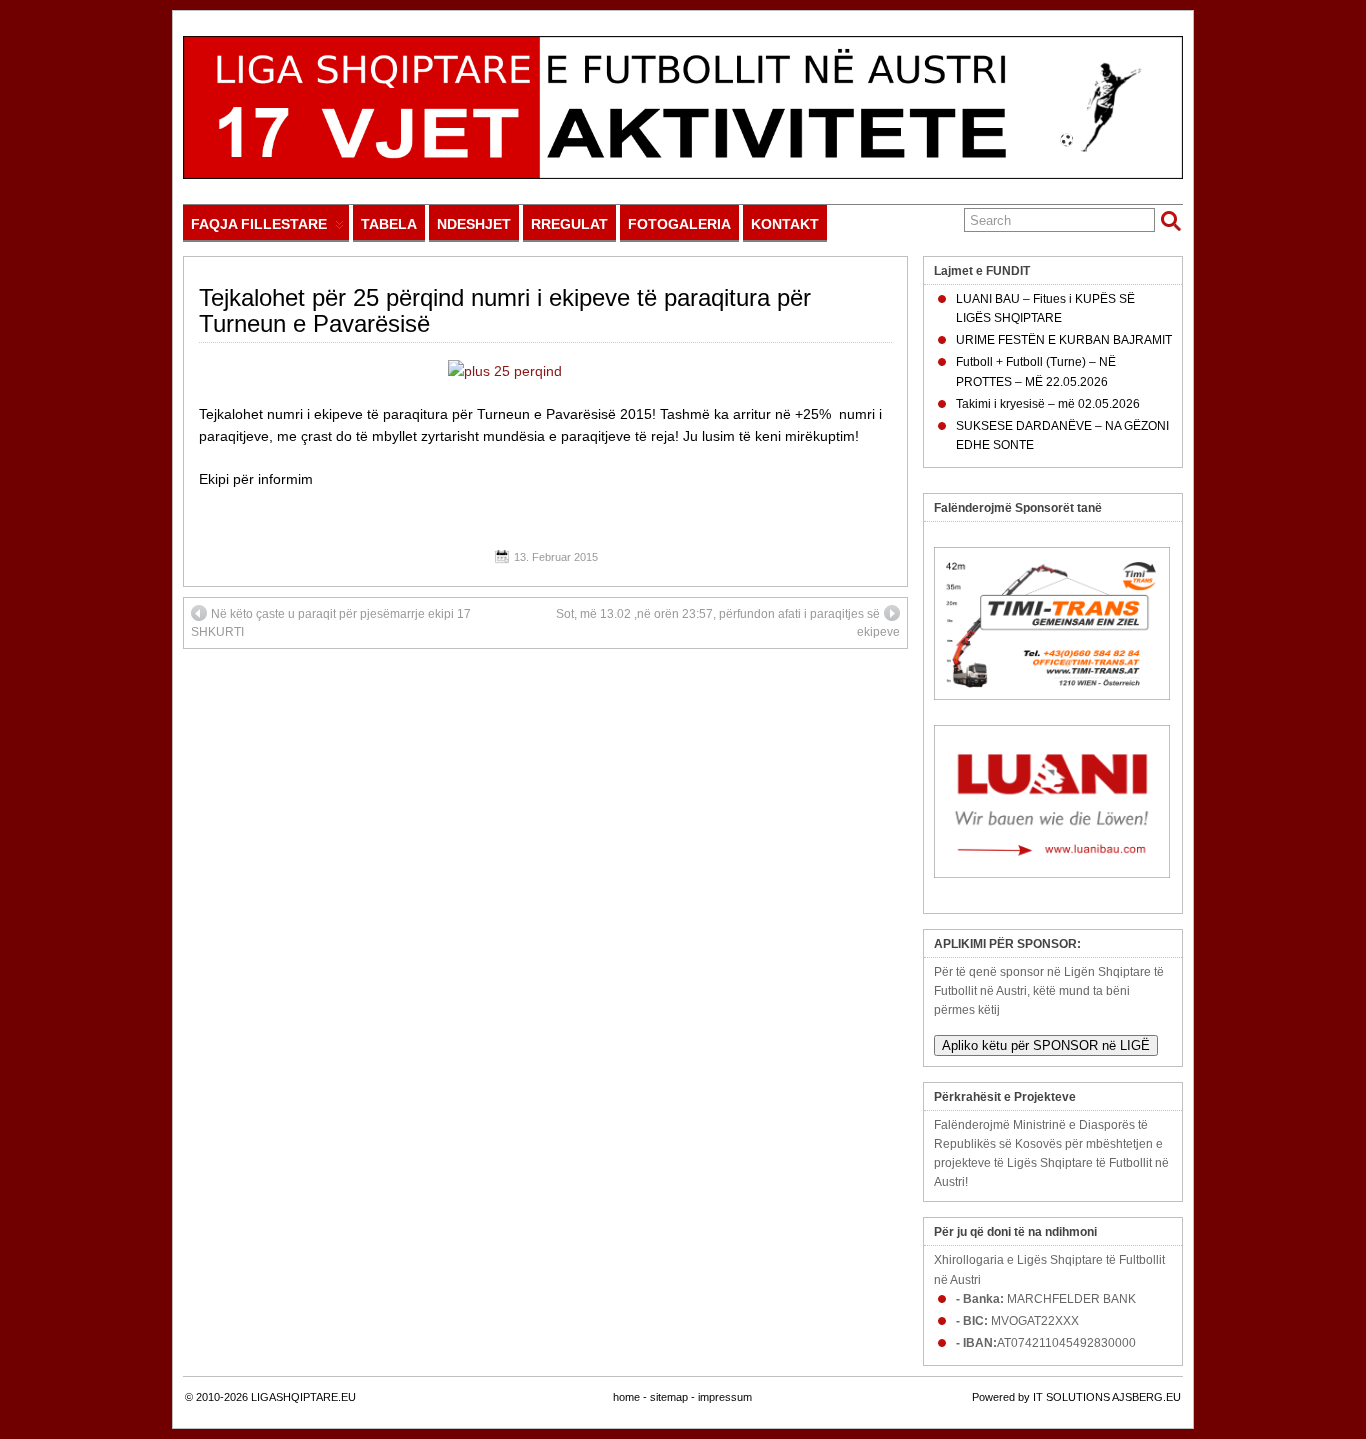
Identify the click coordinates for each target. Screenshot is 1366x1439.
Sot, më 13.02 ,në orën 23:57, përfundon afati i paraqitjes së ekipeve (728, 623)
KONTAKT (785, 224)
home (626, 1397)
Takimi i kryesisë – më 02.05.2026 (1048, 404)
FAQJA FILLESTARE (259, 224)
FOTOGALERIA (679, 224)
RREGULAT (569, 224)
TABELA (389, 224)
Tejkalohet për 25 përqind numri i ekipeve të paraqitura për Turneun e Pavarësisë (505, 310)
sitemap (669, 1397)
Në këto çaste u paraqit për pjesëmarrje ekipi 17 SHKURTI (331, 623)
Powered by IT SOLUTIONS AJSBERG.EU (1076, 1397)
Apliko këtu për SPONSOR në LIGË (1046, 1045)
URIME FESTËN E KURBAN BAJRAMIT (1064, 340)
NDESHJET (474, 224)
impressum (725, 1397)
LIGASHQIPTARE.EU (303, 1397)
